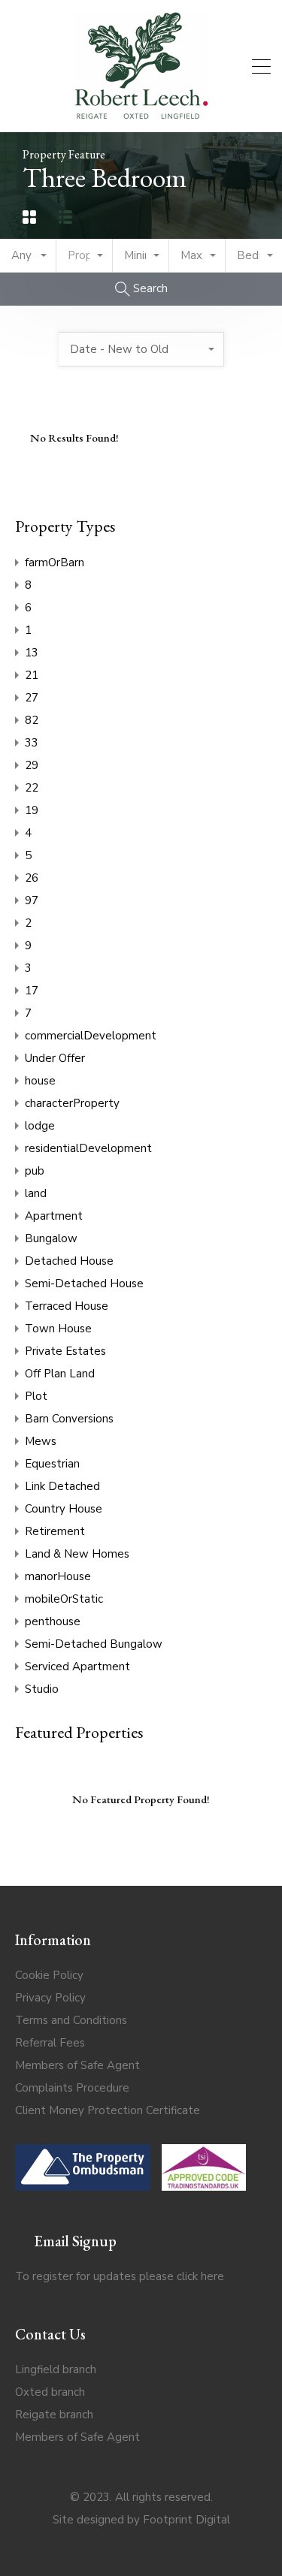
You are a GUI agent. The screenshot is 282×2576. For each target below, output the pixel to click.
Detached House (69, 1261)
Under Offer (55, 1058)
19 (32, 810)
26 (32, 878)
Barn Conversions (69, 1419)
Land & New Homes (77, 1554)
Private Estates (65, 1351)
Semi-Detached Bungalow (94, 1644)
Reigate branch (54, 2415)
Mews (41, 1441)
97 (32, 900)
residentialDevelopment (88, 1148)
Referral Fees (50, 2043)
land (36, 1193)
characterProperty (72, 1103)
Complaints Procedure (72, 2088)
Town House (58, 1329)
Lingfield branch (56, 2369)
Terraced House (67, 1306)
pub (35, 1171)
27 (32, 698)
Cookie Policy (49, 1975)
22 (32, 788)
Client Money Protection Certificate (108, 2110)
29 (32, 765)
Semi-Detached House (84, 1283)
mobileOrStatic (64, 1599)
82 (32, 720)
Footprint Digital (186, 2520)
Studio (42, 1689)
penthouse (53, 1621)
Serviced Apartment (77, 1667)
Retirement (55, 1531)
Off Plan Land (60, 1374)
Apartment (54, 1216)
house (40, 1081)
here (212, 2276)
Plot (36, 1396)
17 (32, 991)
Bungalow (51, 1238)
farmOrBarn (55, 563)
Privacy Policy (50, 1998)
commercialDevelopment (91, 1036)
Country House (64, 1509)
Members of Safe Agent (77, 2065)
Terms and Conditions (71, 2020)
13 (32, 653)
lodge (40, 1126)
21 (32, 675)
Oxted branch (50, 2392)
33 (32, 743)
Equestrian (52, 1464)
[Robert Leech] (141, 114)
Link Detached (62, 1486)
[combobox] (28, 256)
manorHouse (58, 1576)
